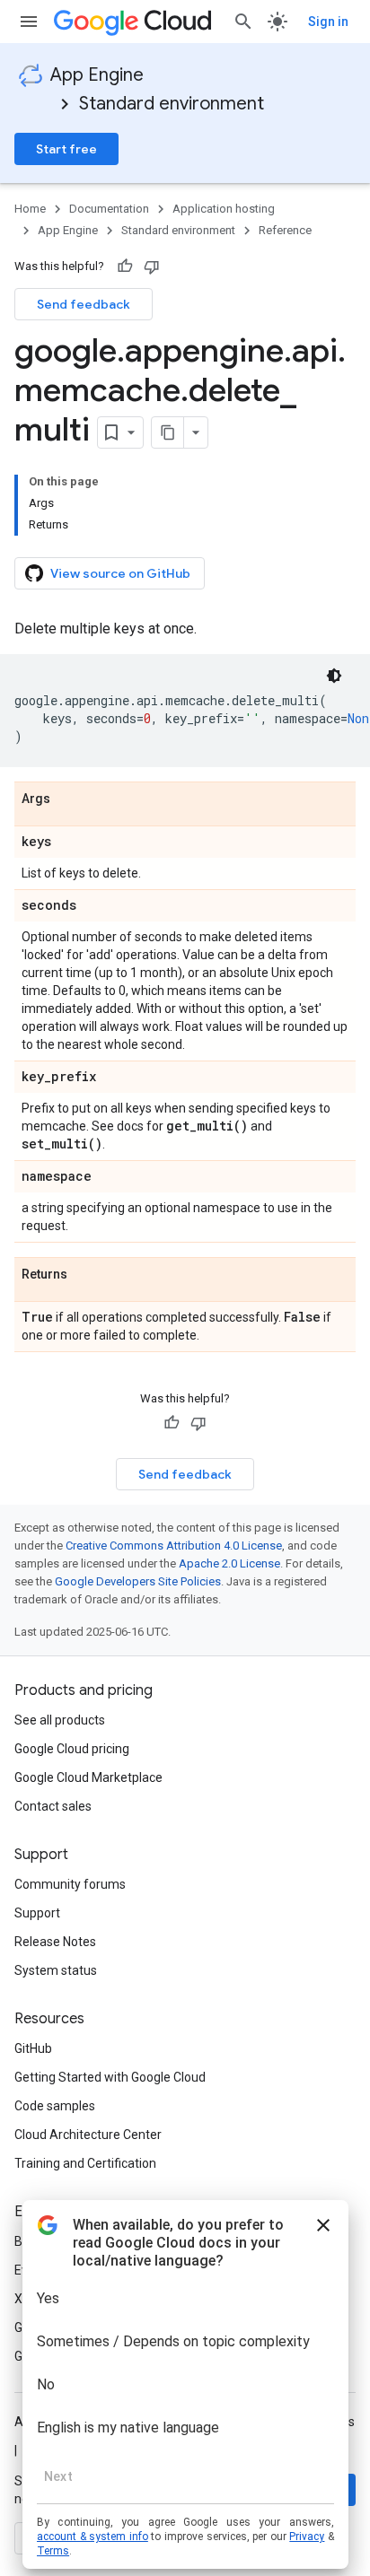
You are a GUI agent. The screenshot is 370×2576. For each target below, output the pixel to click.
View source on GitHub (120, 573)
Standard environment (172, 104)
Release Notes (55, 1942)
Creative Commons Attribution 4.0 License (174, 1546)
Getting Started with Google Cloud (110, 2077)
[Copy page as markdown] (168, 432)
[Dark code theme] (334, 676)
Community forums (70, 1884)
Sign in (328, 22)
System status (56, 1970)
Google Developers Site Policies (138, 1581)
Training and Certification (85, 2163)
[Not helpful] (152, 266)
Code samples (55, 2106)
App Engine (97, 75)
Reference (285, 230)
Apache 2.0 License (229, 1563)
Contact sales (53, 1806)
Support (37, 1913)
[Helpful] (125, 266)
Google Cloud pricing (72, 1749)
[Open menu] (29, 22)
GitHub (33, 2048)
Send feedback (84, 304)
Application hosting (224, 209)
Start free (66, 149)
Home (30, 209)
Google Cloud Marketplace (88, 1777)
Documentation (109, 209)
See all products (60, 1720)
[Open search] (243, 22)
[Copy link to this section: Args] (68, 799)
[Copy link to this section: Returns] (85, 1275)
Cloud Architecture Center (88, 2135)
